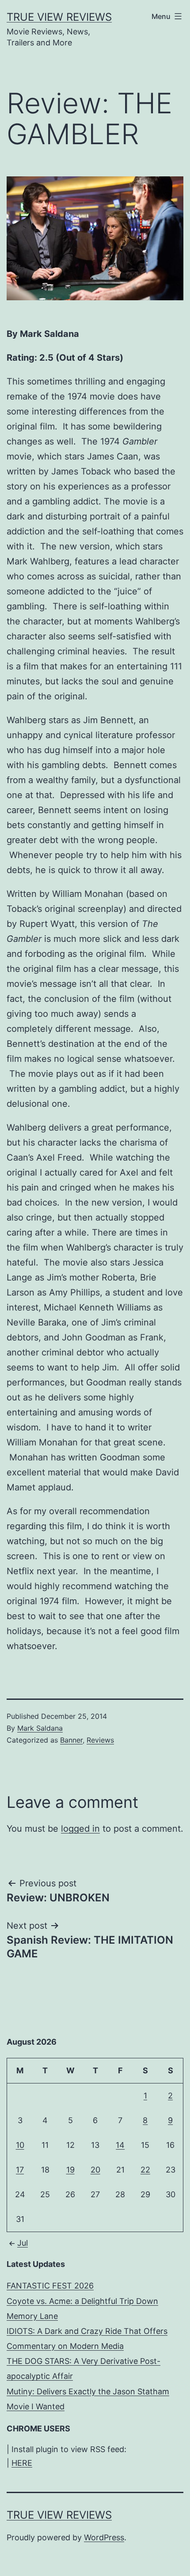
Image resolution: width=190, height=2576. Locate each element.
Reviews (100, 1740)
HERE (22, 2463)
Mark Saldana (40, 1728)
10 (20, 2145)
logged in (80, 1829)
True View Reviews (59, 17)
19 (70, 2170)
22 (145, 2170)
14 (120, 2145)
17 (20, 2170)
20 (95, 2170)
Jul (23, 2243)
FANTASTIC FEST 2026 (50, 2286)
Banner (71, 1740)
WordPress (104, 2537)
